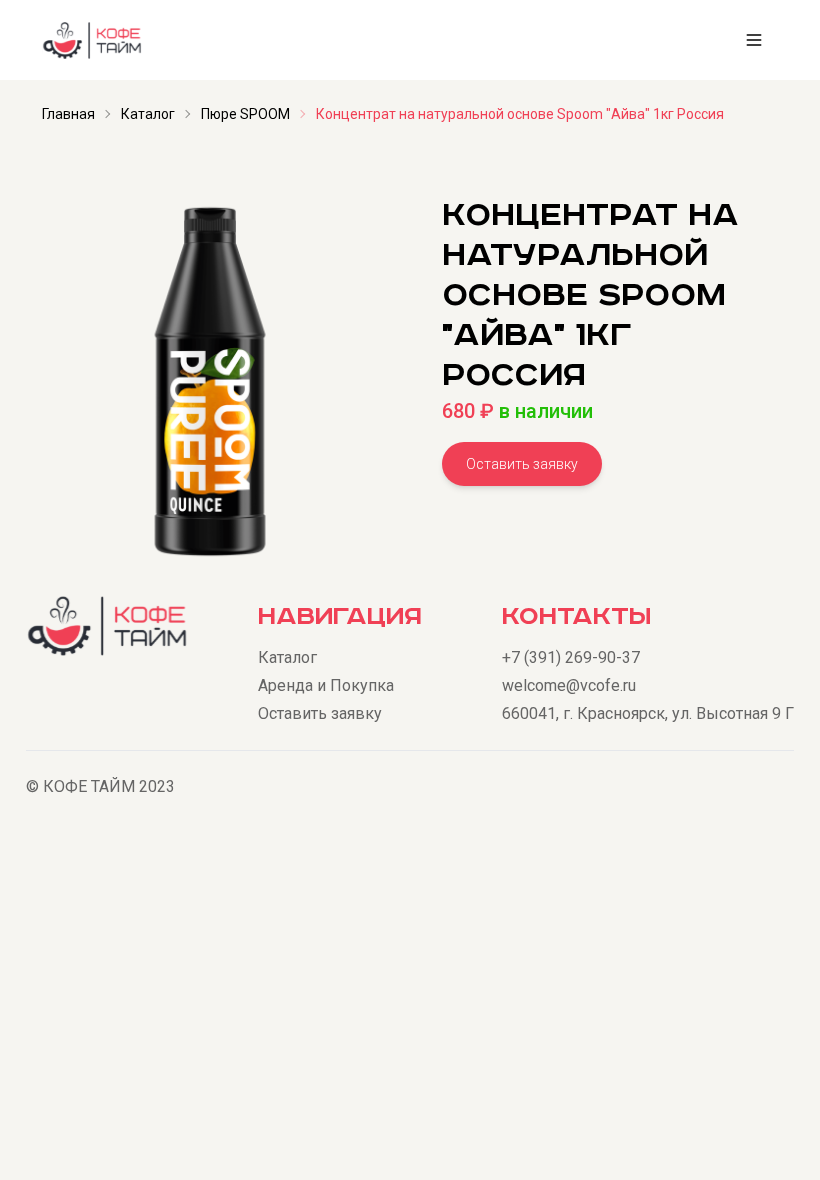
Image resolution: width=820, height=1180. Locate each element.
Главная (68, 114)
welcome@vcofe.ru (569, 685)
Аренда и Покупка (326, 685)
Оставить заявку (522, 464)
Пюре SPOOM (245, 114)
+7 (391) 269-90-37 (571, 657)
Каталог (148, 114)
